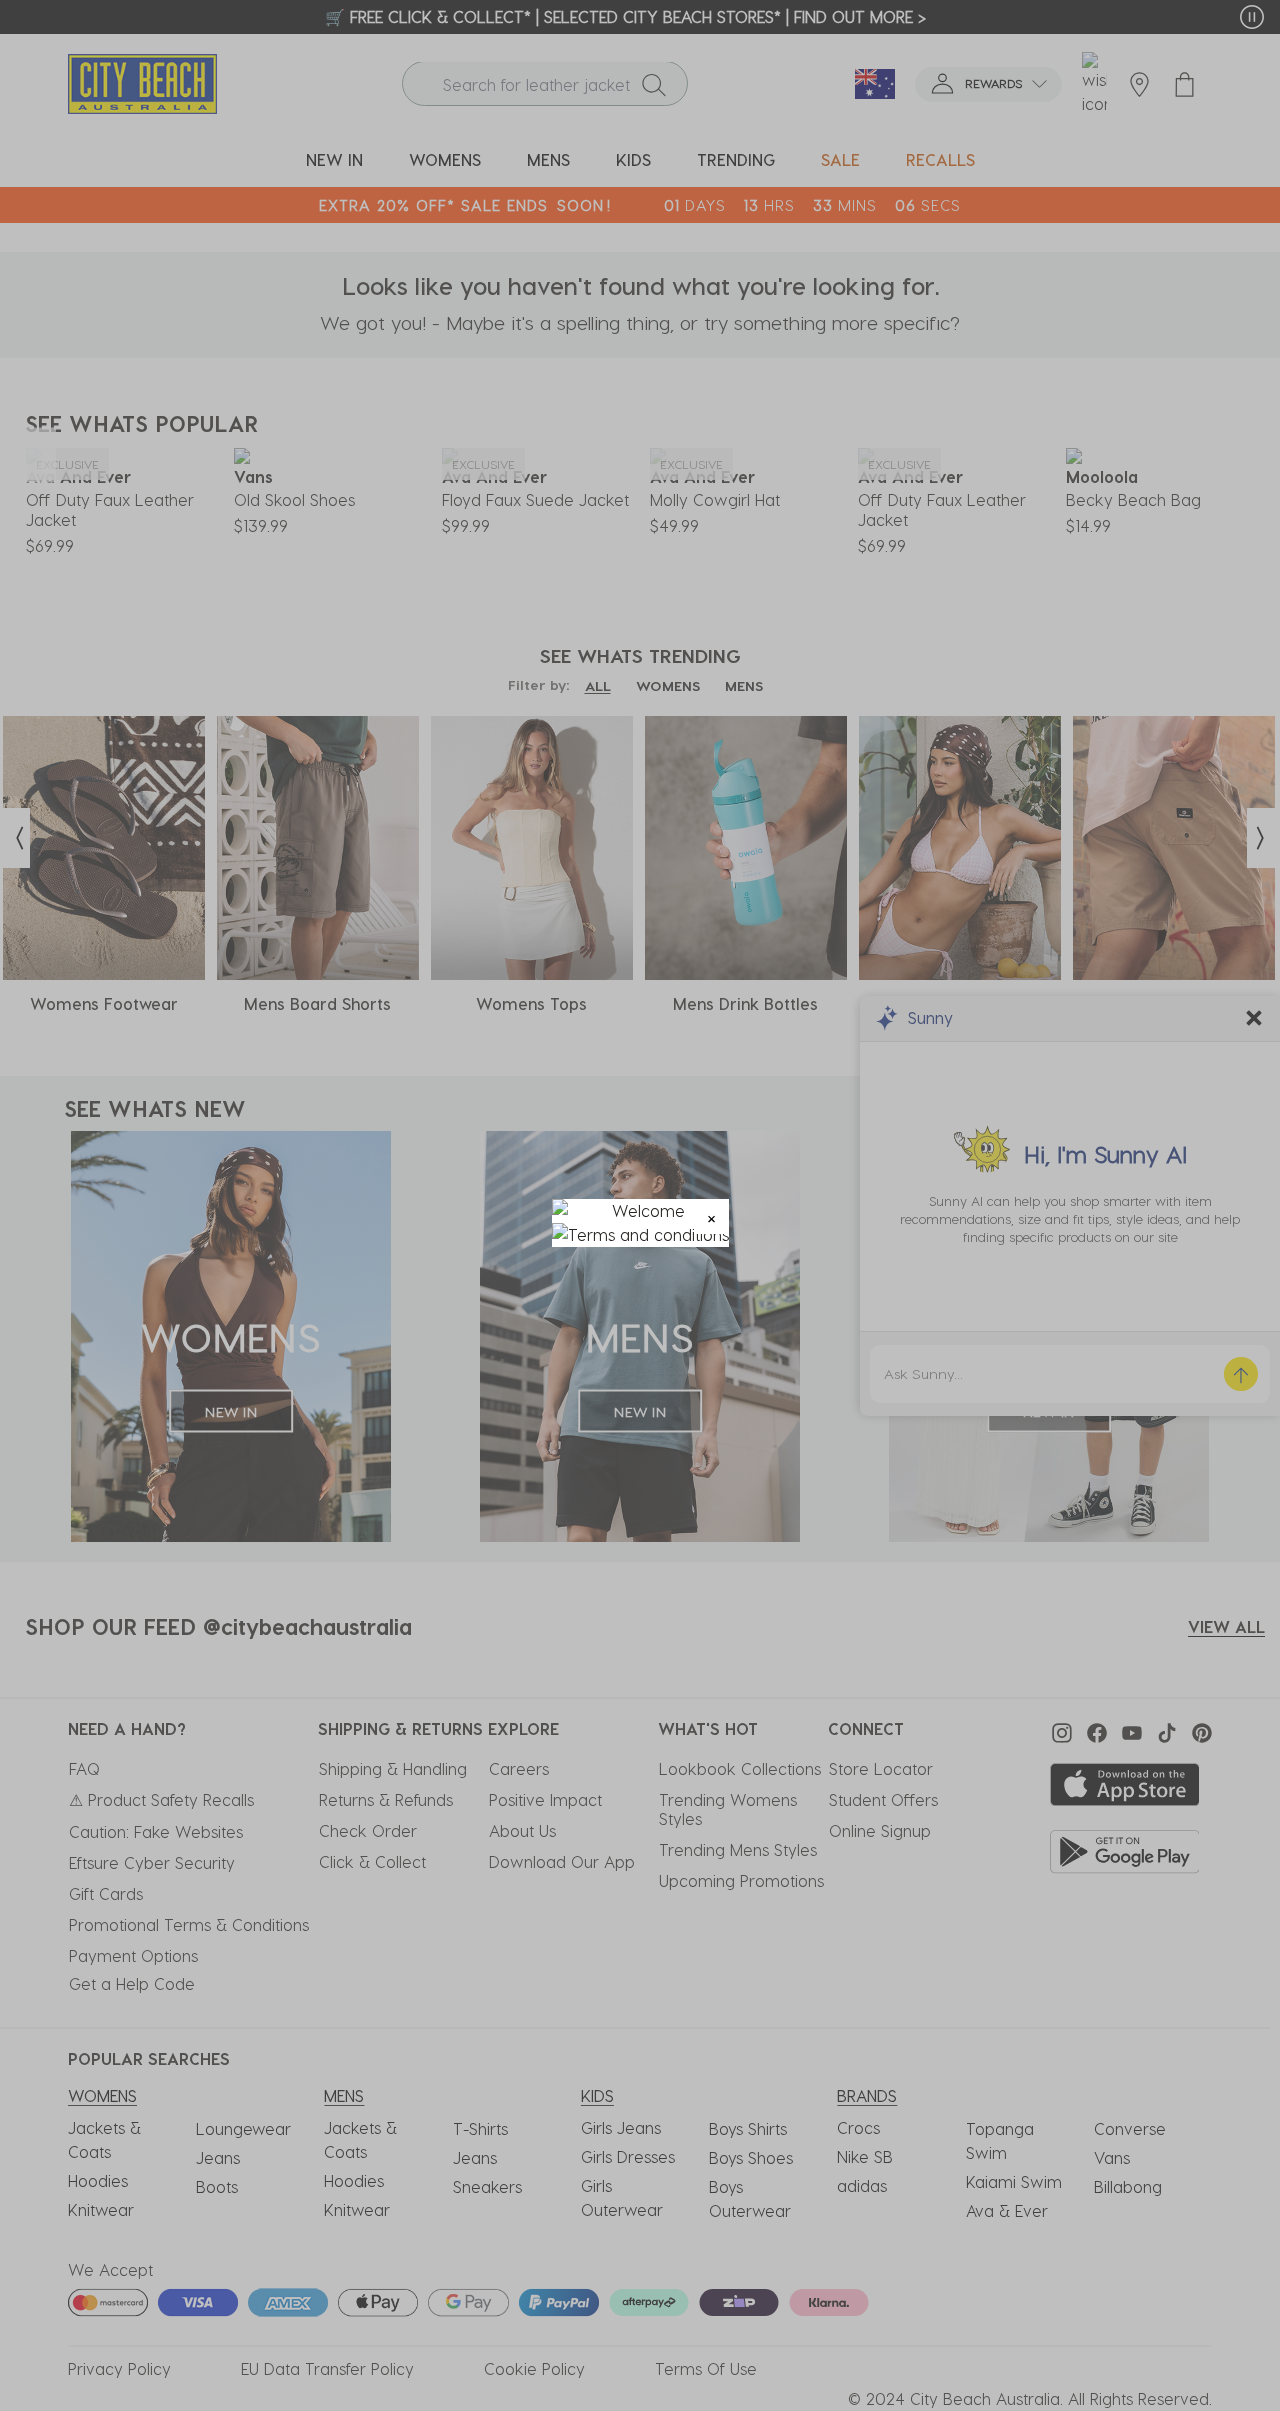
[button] (711, 1216)
